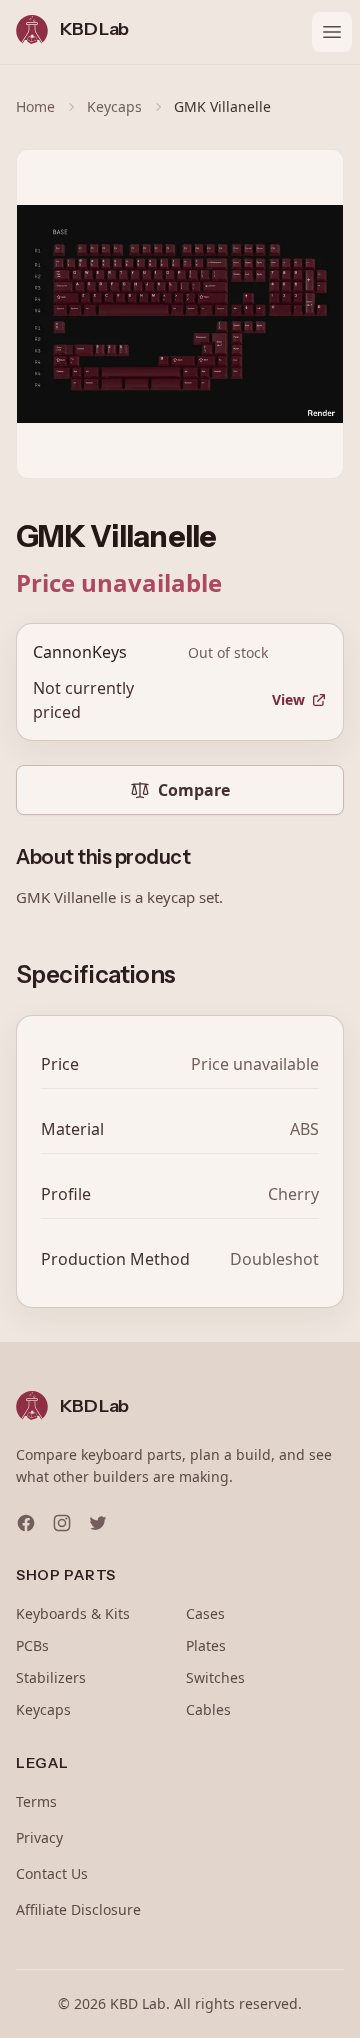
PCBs (32, 1645)
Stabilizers (51, 1677)
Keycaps (114, 106)
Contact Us (52, 1873)
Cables (208, 1709)
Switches (215, 1677)
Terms (36, 1801)
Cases (205, 1613)
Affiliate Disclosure (78, 1909)
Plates (206, 1645)
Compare (194, 790)
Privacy (39, 1837)
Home (35, 106)
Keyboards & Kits (73, 1613)
